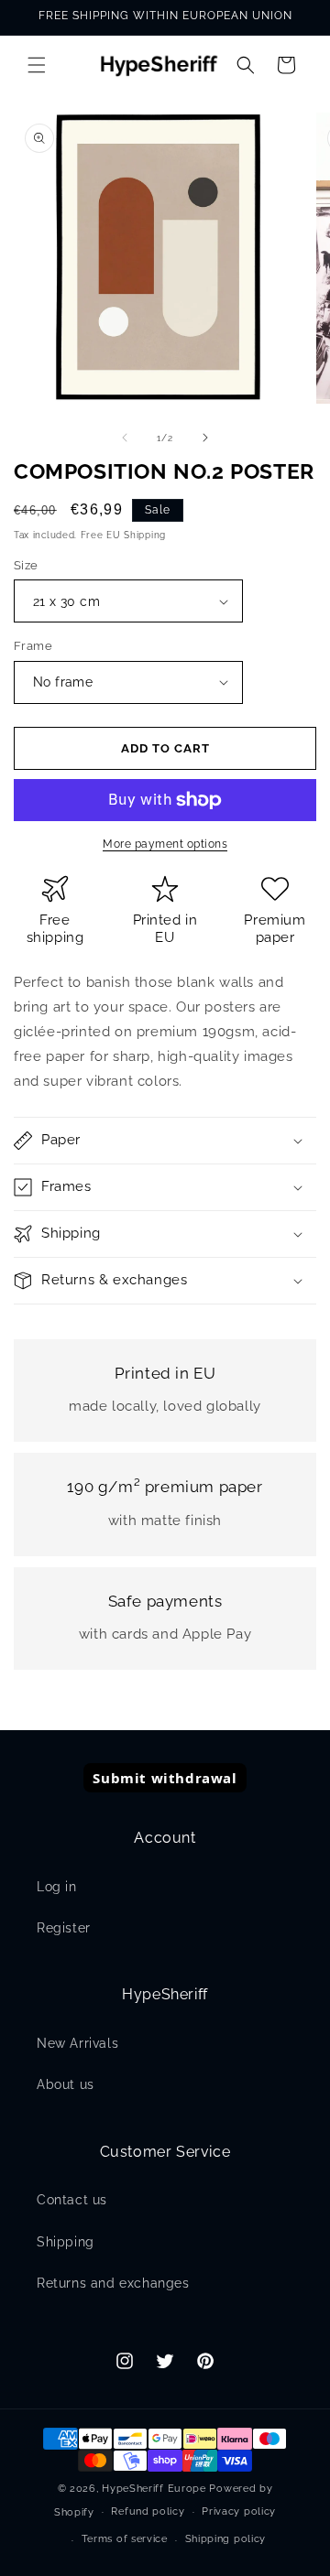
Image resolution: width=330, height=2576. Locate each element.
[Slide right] (205, 438)
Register (64, 1928)
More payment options (165, 844)
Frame (33, 646)
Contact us (72, 2200)
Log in (57, 1887)
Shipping (66, 2242)
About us (66, 2084)
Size (26, 565)
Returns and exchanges (113, 2283)
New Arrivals (77, 2043)
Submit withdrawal (165, 1778)
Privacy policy (239, 2511)
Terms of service (125, 2539)
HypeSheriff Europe (154, 2489)
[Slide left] (125, 438)
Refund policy (148, 2511)
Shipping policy (226, 2539)
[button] (37, 65)
